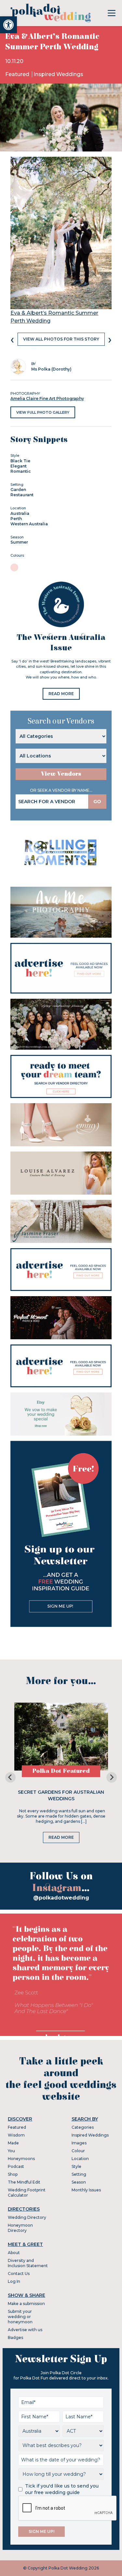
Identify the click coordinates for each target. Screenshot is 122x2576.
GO (97, 802)
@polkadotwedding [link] (61, 1898)
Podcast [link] (16, 2166)
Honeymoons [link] (21, 2159)
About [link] (14, 2253)
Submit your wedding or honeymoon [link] (20, 2317)
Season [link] (79, 2182)
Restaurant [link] (22, 495)
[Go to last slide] (10, 1777)
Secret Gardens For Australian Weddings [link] (61, 1795)
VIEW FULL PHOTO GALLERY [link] (43, 412)
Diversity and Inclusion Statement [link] (28, 2263)
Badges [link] (15, 2337)
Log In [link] (14, 2281)
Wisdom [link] (16, 2135)
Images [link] (79, 2143)
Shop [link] (13, 2174)
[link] (8, 25)
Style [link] (76, 2166)
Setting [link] (79, 2174)
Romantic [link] (21, 471)
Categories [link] (83, 2127)
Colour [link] (78, 2151)
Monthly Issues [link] (86, 2190)
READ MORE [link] (61, 694)
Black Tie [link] (20, 461)
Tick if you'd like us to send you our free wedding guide (62, 2489)
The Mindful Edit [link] (24, 2182)
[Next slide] (112, 1777)
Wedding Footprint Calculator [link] (27, 2193)
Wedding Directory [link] (27, 2217)
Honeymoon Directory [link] (20, 2228)
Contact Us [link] (19, 2274)
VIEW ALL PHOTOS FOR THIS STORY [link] (61, 339)
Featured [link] (18, 74)
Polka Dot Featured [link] (61, 1771)
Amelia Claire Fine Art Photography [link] (47, 398)
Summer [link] (19, 542)
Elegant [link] (19, 466)
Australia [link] (20, 513)
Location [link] (80, 2159)
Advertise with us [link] (25, 2330)
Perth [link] (16, 519)
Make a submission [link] (26, 2304)
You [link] (11, 2151)
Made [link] (13, 2143)
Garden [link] (18, 490)
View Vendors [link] (61, 774)
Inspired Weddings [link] (58, 74)
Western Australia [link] (29, 524)
